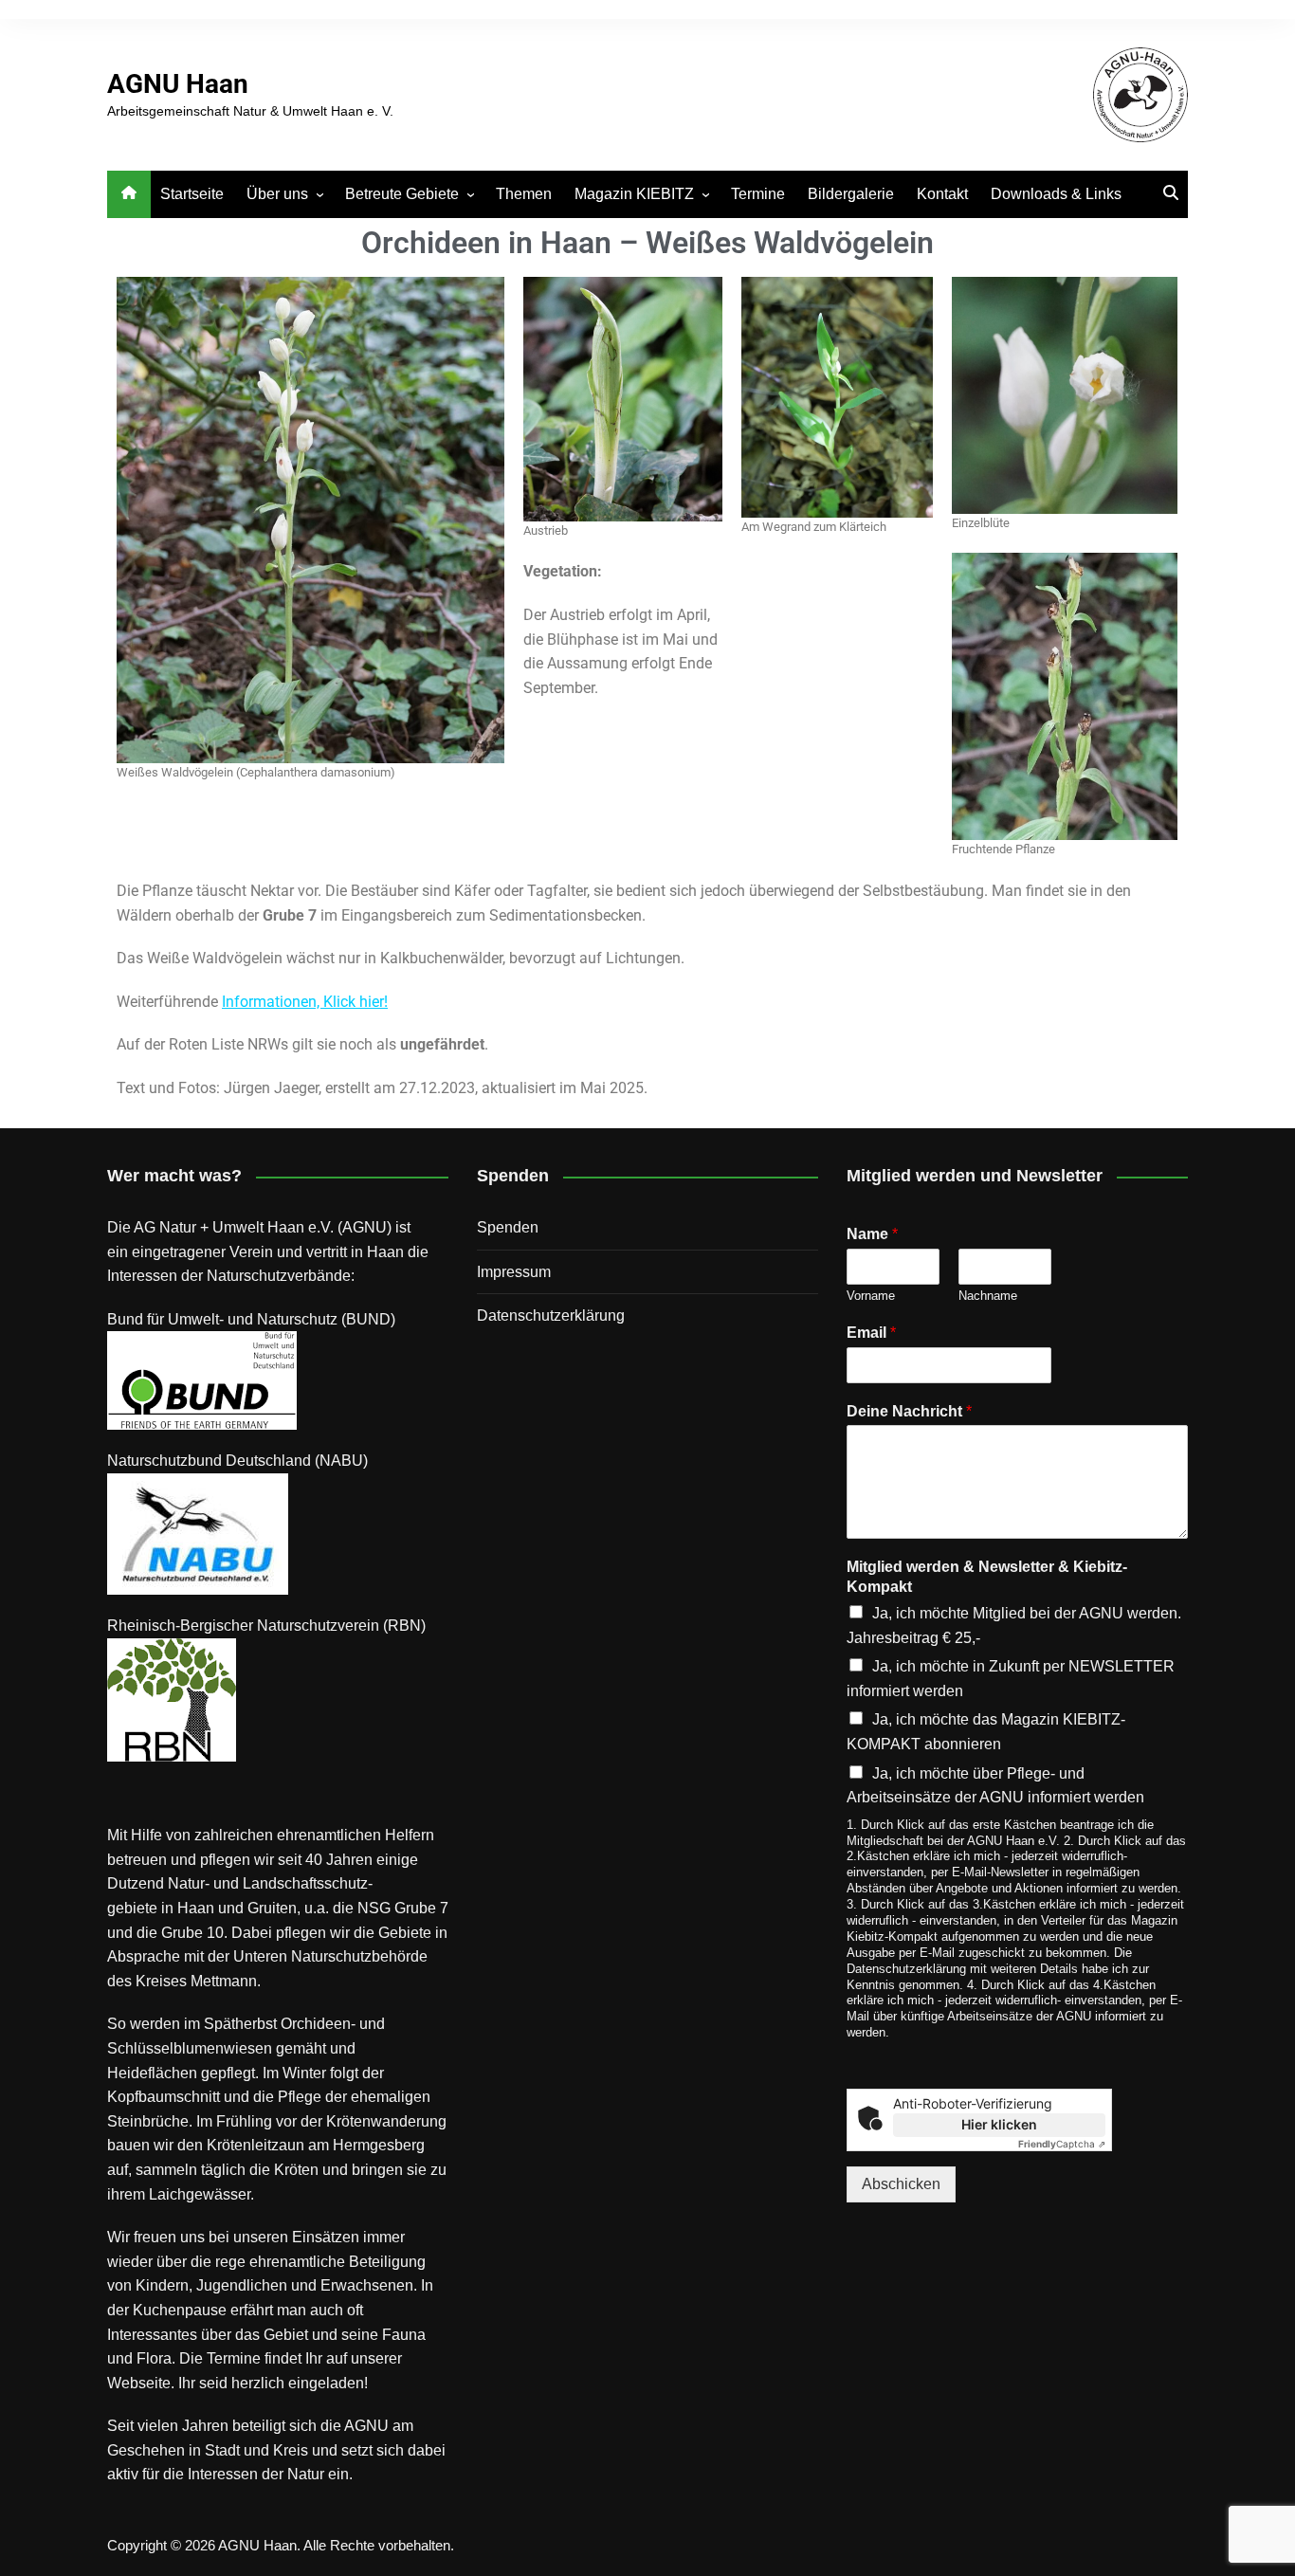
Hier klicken (999, 2124)
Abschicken (901, 2184)
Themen (524, 194)
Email (871, 1333)
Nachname (988, 1296)
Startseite (192, 194)
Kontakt (942, 194)
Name (872, 1234)
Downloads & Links (1056, 194)
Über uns (277, 194)
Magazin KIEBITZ (634, 194)
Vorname (871, 1296)
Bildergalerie (851, 194)
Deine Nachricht (909, 1411)
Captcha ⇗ (1062, 2144)
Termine (758, 194)
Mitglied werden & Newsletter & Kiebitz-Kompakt (987, 1577)
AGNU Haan (178, 84)
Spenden (508, 1227)
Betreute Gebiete (402, 194)
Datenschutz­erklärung (551, 1315)
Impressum (514, 1272)
